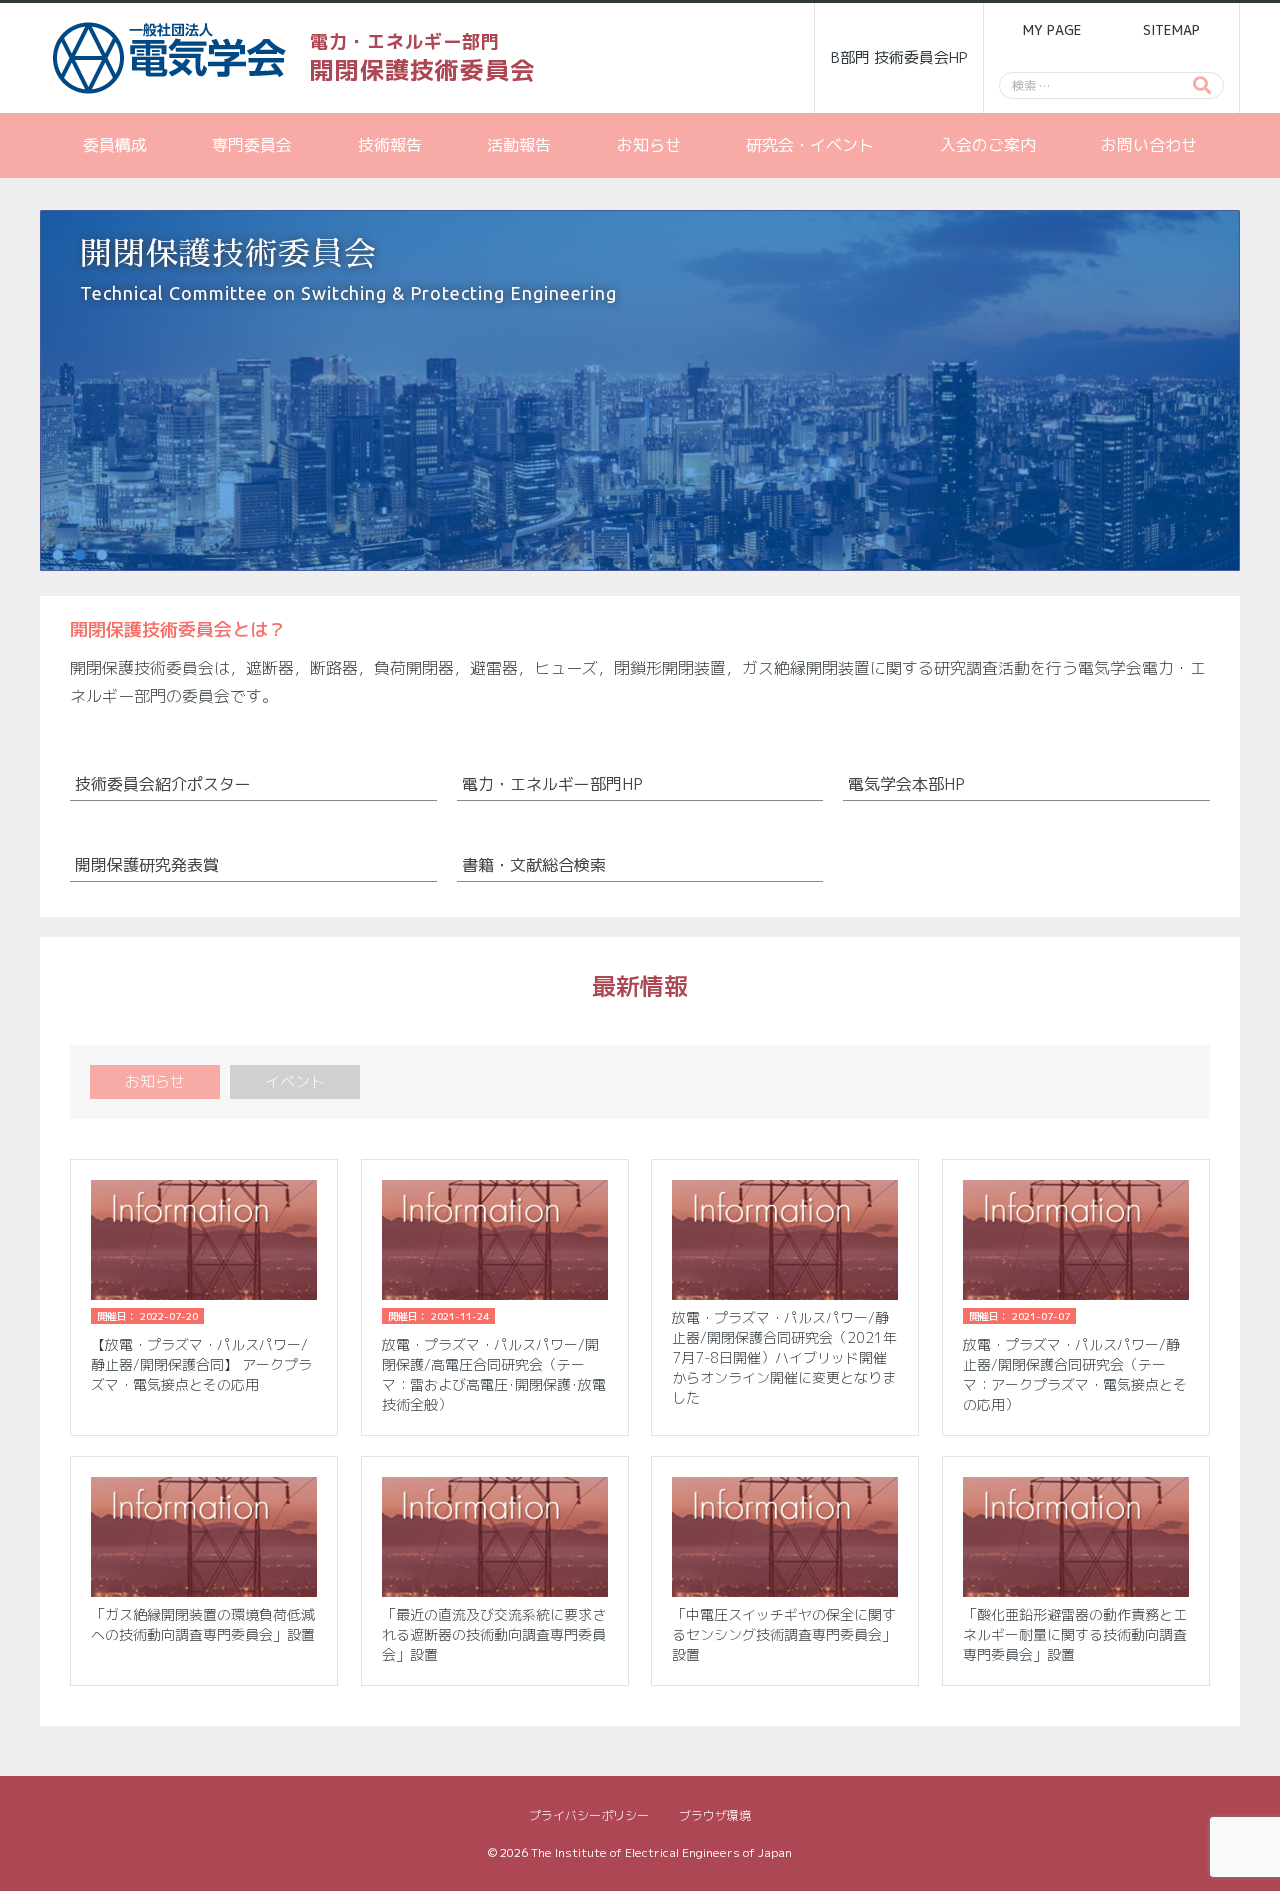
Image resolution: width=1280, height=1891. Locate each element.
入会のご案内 (988, 145)
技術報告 (390, 145)
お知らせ (649, 145)
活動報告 (519, 145)
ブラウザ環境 (715, 1815)
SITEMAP (1171, 30)
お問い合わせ (1149, 145)
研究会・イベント (810, 145)
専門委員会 (252, 145)
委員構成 (115, 145)
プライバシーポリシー (589, 1815)
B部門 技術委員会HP (899, 57)
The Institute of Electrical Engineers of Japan (661, 1852)
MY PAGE (1052, 30)
